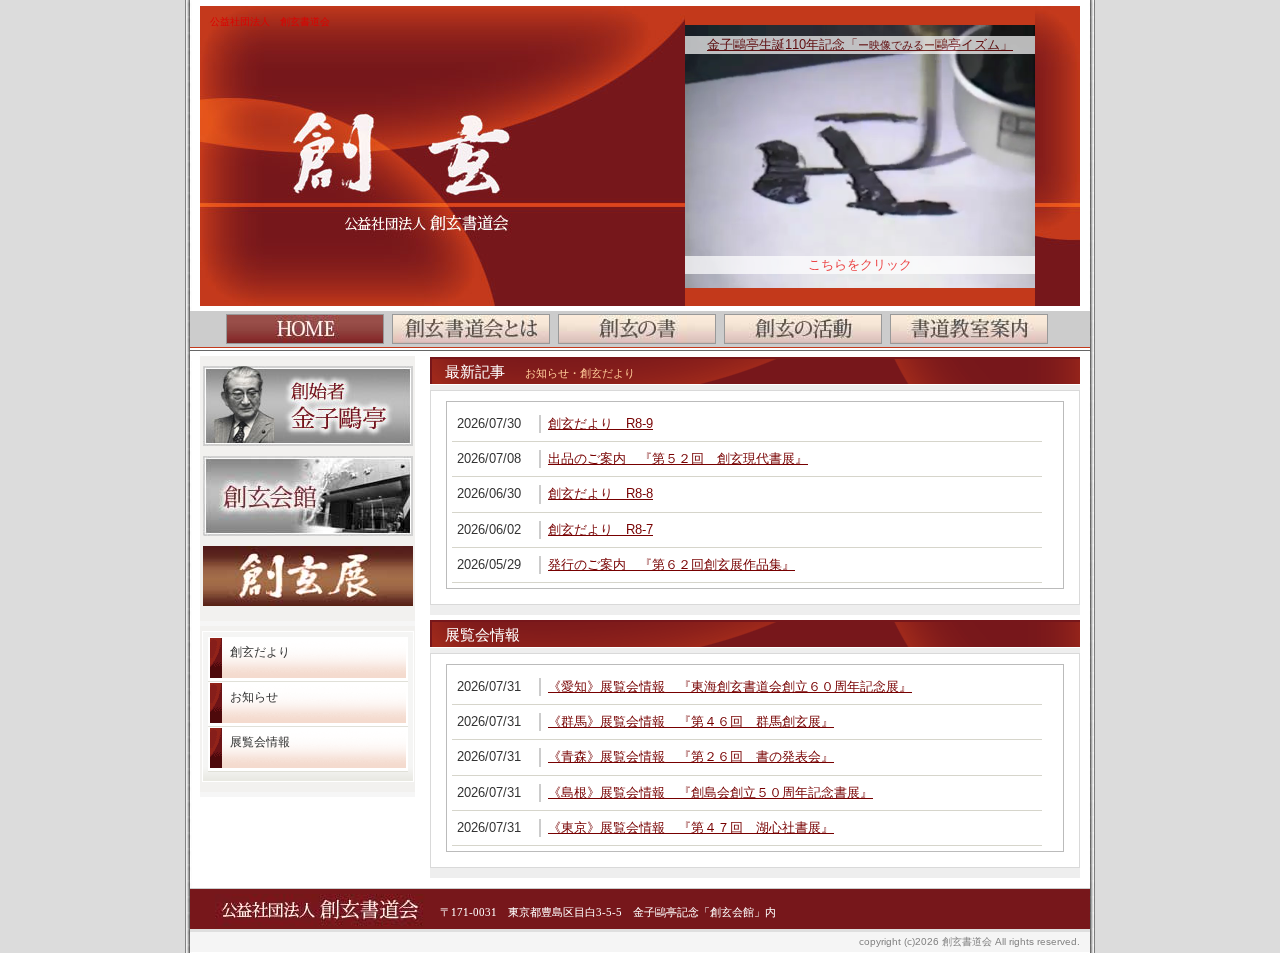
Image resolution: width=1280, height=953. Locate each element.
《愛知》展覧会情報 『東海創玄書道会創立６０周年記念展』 (730, 686)
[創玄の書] (637, 329)
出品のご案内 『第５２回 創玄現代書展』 (678, 458)
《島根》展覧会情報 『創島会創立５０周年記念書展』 (710, 792)
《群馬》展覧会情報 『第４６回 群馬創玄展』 (691, 721)
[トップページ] (305, 329)
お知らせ (254, 697)
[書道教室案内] (969, 329)
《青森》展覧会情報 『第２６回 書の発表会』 (691, 756)
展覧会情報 (260, 742)
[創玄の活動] (803, 329)
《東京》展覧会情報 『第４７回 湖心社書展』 (691, 827)
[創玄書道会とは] (471, 329)
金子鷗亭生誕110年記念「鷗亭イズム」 (860, 44)
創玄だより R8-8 (600, 493)
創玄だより (260, 652)
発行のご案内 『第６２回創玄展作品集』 (671, 564)
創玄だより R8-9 (600, 423)
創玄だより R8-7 (600, 529)
